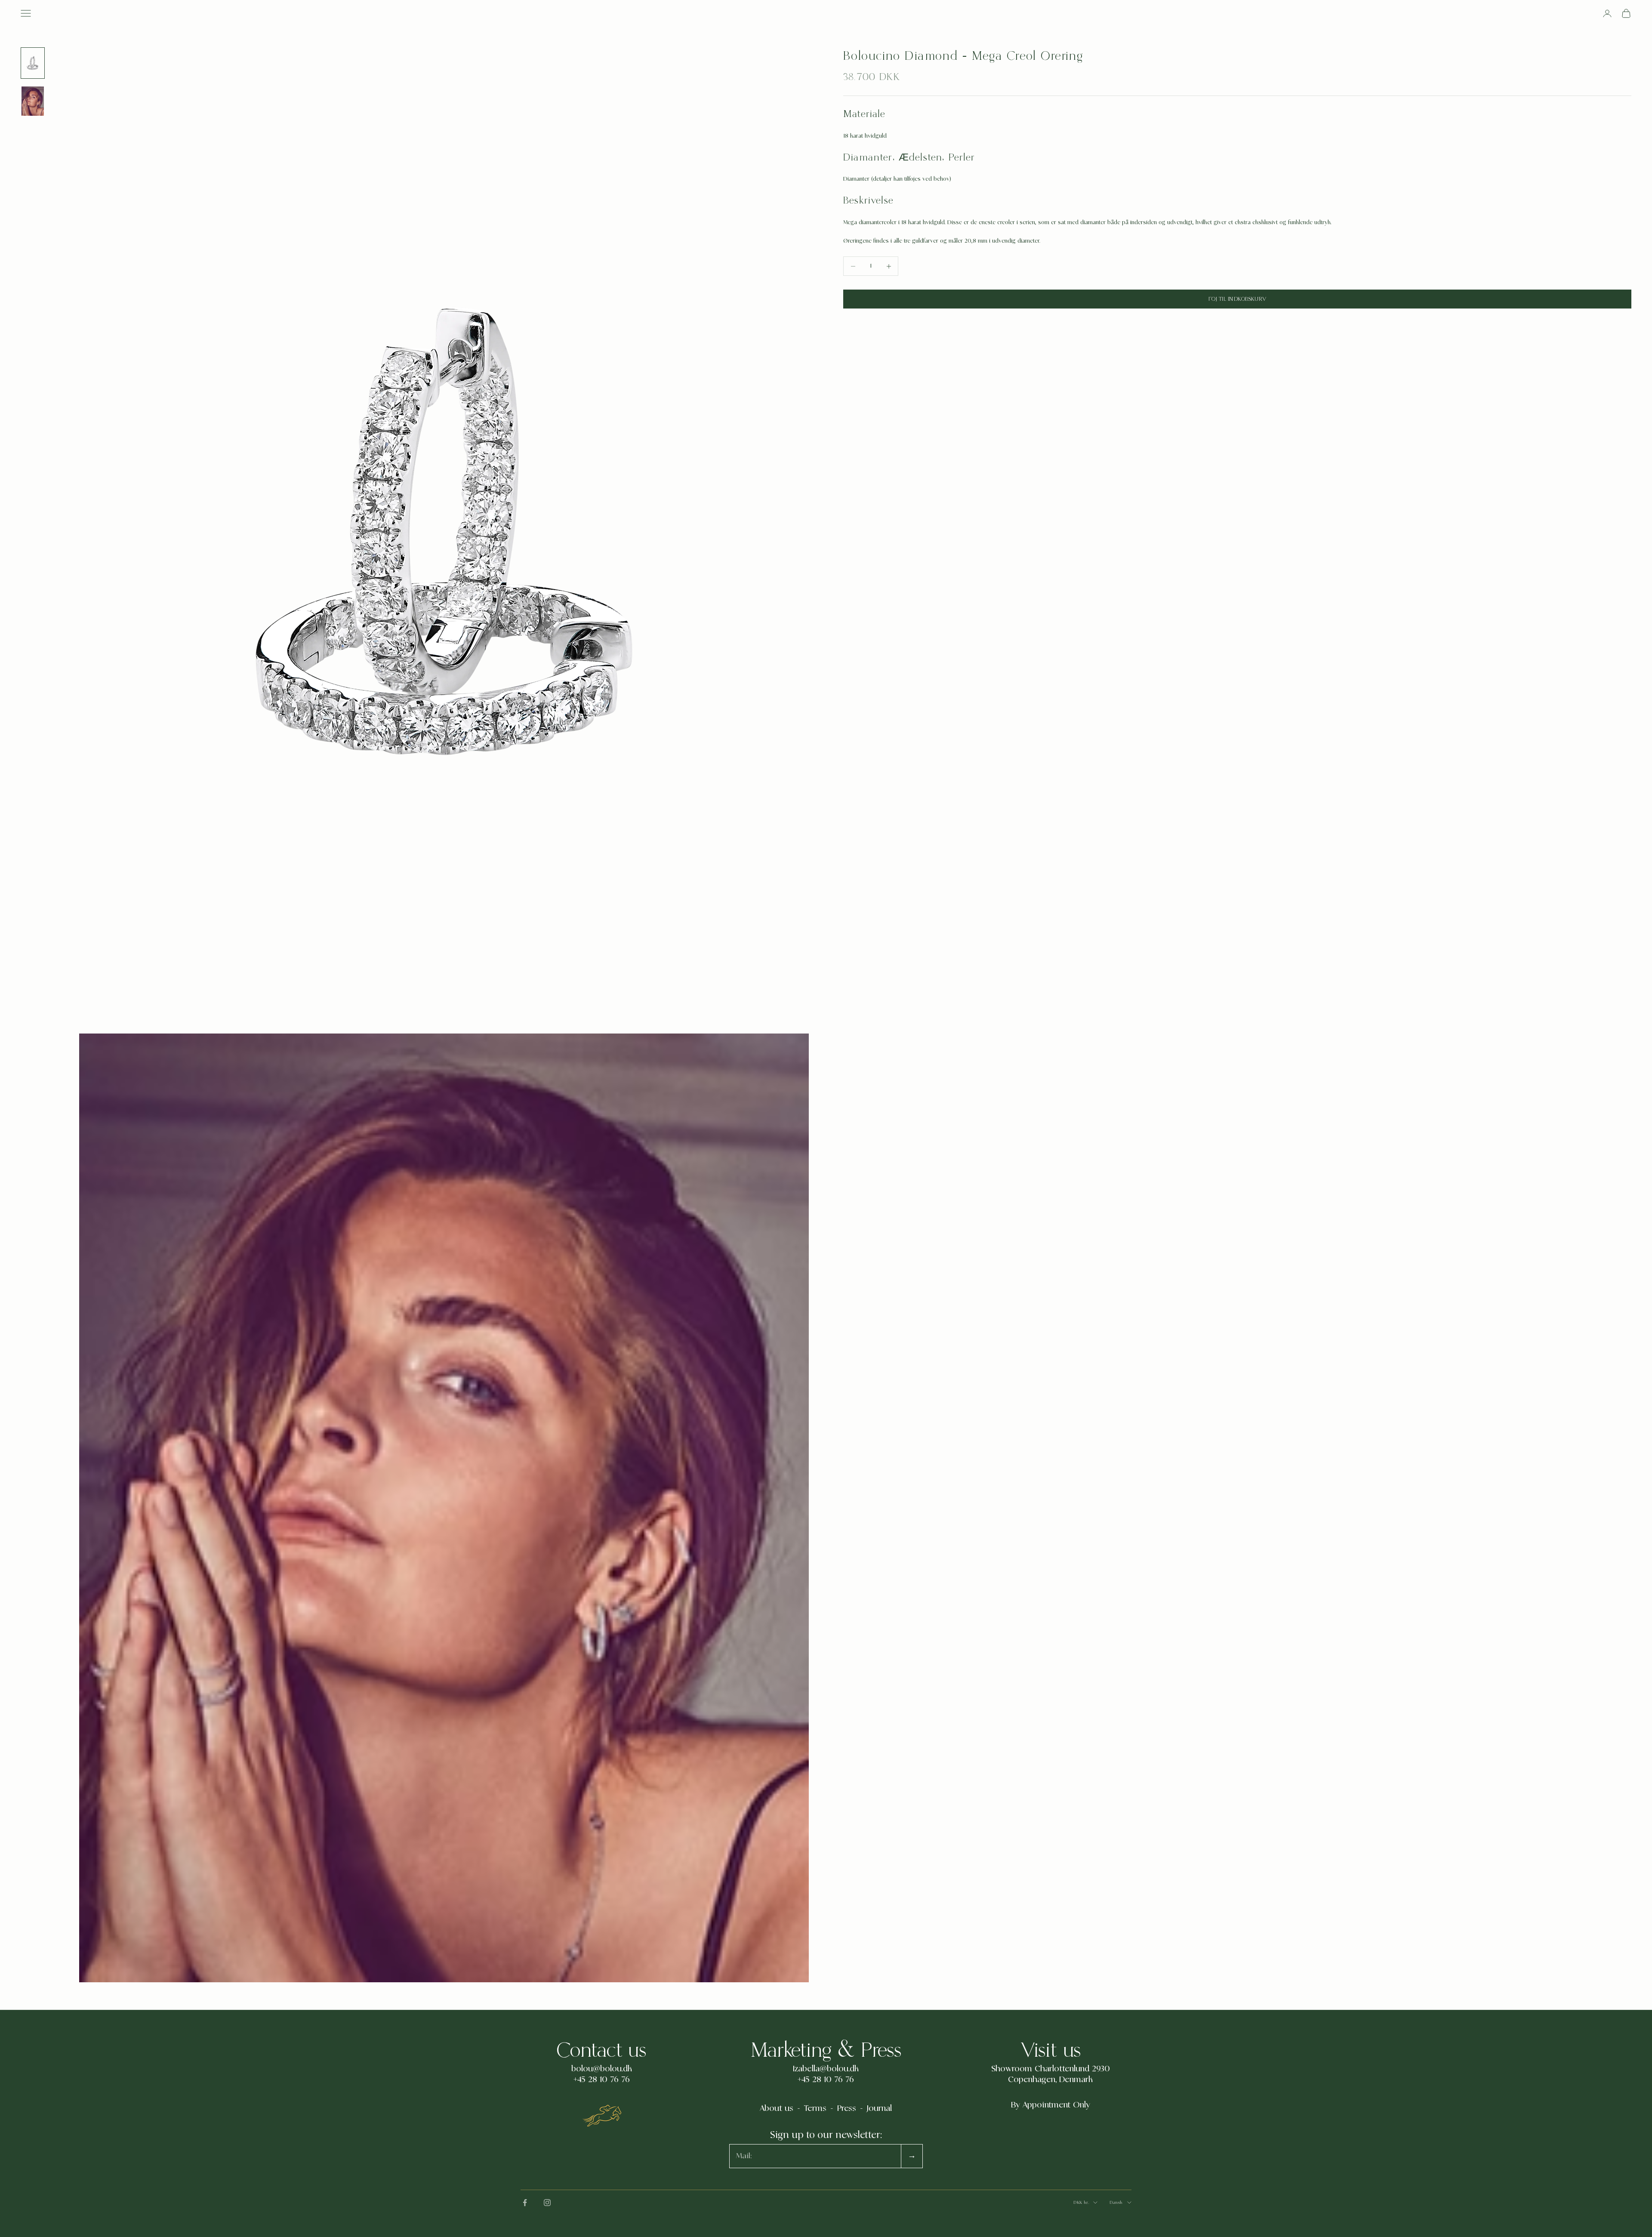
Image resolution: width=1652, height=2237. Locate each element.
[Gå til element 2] (33, 102)
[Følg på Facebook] (525, 2203)
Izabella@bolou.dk (826, 2069)
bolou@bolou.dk (602, 2069)
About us (777, 2108)
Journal (879, 2108)
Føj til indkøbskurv (1237, 299)
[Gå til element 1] (33, 63)
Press (847, 2108)
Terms (815, 2108)
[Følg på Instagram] (547, 2203)
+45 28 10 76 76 (602, 2080)
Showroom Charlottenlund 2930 (1051, 2069)
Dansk (1116, 2202)
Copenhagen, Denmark (1050, 2080)
